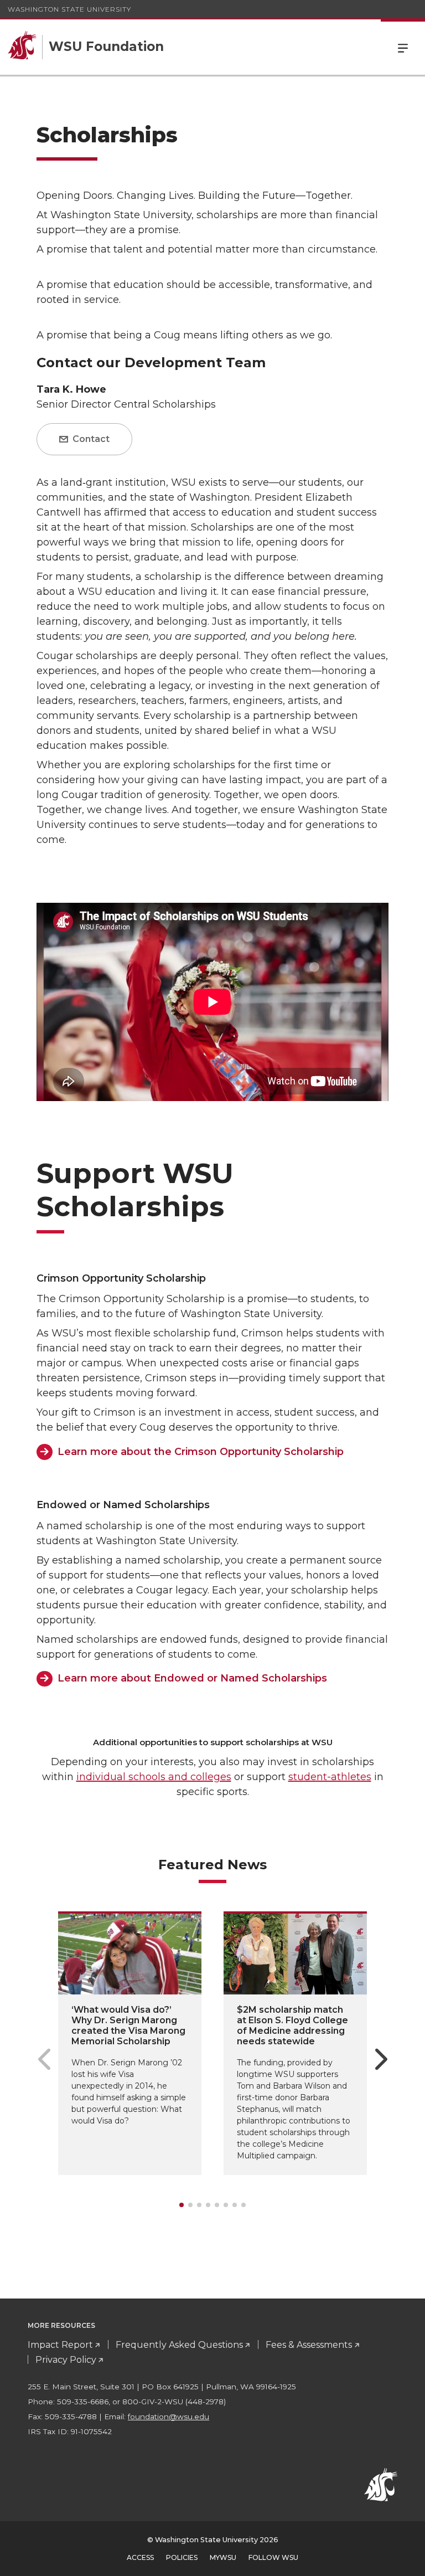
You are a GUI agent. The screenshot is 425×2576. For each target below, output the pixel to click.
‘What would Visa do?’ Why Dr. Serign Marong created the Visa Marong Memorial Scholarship (128, 2026)
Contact (90, 439)
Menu (403, 47)
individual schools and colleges (154, 1777)
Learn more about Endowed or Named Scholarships (192, 1678)
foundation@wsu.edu (169, 2416)
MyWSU (223, 2557)
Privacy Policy (66, 2360)
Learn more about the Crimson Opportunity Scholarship (201, 1452)
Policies (182, 2557)
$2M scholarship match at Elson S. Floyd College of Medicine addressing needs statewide (292, 2026)
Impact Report (60, 2345)
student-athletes (330, 1777)
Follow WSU (273, 2557)
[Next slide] (381, 2059)
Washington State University (69, 9)
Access (140, 2557)
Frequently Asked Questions (179, 2345)
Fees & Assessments (309, 2345)
